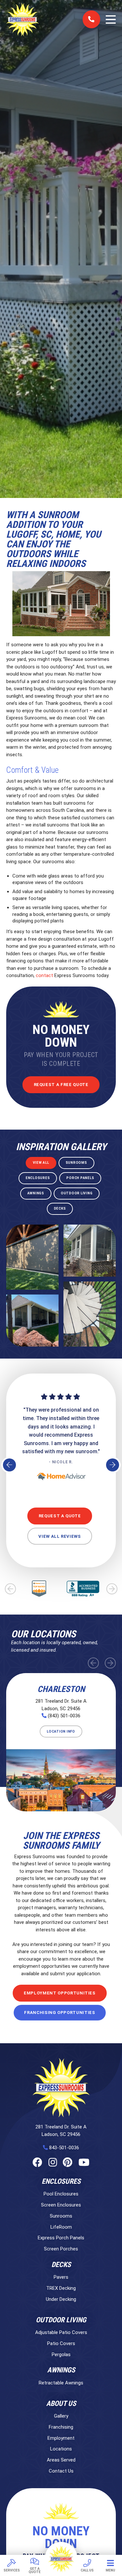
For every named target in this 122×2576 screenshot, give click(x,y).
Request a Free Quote (61, 1085)
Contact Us (61, 2471)
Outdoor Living (61, 2320)
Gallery (61, 2416)
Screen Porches (61, 2249)
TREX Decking (61, 2288)
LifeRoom (61, 2227)
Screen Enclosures (61, 2205)
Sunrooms (61, 2216)
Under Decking (61, 2299)
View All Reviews (60, 1536)
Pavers (61, 2277)
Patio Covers (61, 2343)
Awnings (61, 2370)
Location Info (61, 1731)
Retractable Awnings (61, 2383)
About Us (61, 2404)
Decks (61, 2265)
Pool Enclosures (61, 2194)
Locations (61, 2449)
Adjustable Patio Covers (61, 2332)
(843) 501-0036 (64, 1716)
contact (45, 975)
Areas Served (61, 2460)
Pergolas (61, 2355)
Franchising (61, 2427)
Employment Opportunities (60, 1993)
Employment (61, 2438)
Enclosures (61, 2181)
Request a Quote (60, 1516)
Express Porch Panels (61, 2238)
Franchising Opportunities (60, 2012)
